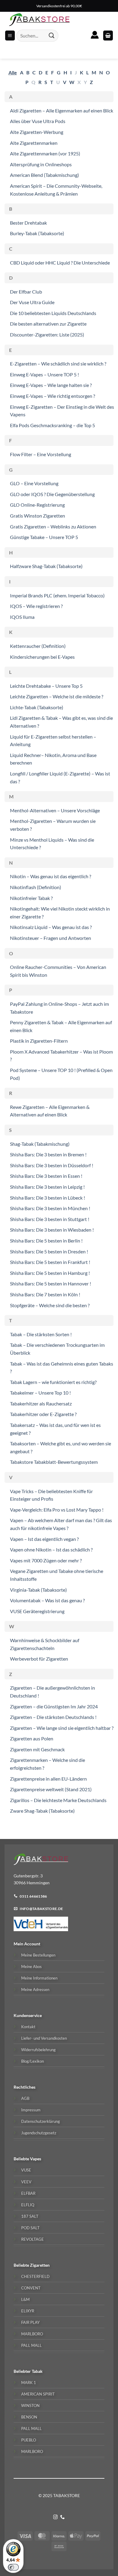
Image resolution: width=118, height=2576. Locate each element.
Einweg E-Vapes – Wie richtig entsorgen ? (52, 396)
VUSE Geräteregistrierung (37, 1611)
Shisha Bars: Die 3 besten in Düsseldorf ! (52, 1165)
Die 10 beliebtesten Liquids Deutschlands (53, 313)
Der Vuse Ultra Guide (32, 302)
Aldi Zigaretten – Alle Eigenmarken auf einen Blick (62, 110)
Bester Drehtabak (28, 223)
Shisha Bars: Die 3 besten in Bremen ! (48, 1154)
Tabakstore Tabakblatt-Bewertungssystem (54, 1462)
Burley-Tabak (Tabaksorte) (37, 233)
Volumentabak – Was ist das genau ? (47, 1600)
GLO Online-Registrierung (37, 505)
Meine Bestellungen (38, 1955)
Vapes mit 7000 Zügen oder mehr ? (46, 1560)
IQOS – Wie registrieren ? (36, 606)
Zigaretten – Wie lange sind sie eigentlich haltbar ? (62, 1728)
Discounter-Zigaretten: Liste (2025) (47, 335)
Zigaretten (40, 2265)
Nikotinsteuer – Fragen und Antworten (51, 938)
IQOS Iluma (22, 617)
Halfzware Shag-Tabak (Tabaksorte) (46, 566)
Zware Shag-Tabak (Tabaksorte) (42, 1811)
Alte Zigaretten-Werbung (37, 132)
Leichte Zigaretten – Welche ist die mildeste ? (57, 696)
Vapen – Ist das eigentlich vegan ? (44, 1539)
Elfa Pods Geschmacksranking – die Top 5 (52, 425)
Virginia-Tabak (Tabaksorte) (38, 1590)
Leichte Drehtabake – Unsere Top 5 (46, 686)
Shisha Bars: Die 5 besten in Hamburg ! (50, 1273)
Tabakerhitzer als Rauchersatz (41, 1403)
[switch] (13, 2567)
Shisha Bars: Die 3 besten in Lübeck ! (48, 1198)
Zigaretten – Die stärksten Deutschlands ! (53, 1717)
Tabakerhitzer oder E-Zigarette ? (43, 1414)
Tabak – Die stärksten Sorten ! (41, 1334)
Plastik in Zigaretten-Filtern (39, 1041)
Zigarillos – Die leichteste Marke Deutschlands (58, 1800)
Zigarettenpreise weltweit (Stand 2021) (51, 1789)
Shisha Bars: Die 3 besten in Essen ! (46, 1176)
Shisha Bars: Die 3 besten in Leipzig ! (47, 1187)
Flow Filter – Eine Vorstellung (41, 454)
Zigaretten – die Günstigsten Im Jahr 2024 (54, 1706)
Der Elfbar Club (26, 292)
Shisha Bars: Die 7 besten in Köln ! (45, 1294)
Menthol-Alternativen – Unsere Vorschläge (55, 810)
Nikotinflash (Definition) (36, 887)
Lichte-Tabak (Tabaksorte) (37, 707)
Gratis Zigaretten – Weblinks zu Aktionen (53, 526)
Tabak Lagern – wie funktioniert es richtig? (53, 1382)
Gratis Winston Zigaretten (38, 516)
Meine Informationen (39, 1978)
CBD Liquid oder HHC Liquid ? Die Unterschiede (60, 263)
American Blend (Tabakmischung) (44, 175)
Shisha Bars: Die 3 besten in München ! (50, 1208)
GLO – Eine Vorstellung (34, 483)
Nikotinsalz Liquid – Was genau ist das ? (51, 927)
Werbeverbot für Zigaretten (39, 1659)
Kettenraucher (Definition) (38, 646)
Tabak (37, 2371)
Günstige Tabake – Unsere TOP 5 (44, 537)
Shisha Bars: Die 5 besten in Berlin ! (46, 1241)
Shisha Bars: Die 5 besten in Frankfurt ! (50, 1262)
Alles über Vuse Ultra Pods (38, 121)
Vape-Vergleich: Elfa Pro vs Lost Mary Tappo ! (57, 1510)
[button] (108, 36)
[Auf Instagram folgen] (56, 2517)
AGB (25, 2098)
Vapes (36, 2159)
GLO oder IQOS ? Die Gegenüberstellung (52, 494)
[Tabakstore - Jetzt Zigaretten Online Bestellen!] (39, 20)
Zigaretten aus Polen (32, 1738)
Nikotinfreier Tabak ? (31, 898)
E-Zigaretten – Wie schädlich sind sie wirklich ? (58, 364)
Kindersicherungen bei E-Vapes (42, 657)
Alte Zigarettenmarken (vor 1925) (45, 153)
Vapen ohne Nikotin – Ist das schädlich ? (51, 1549)
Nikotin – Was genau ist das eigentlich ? (51, 876)
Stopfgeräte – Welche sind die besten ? (50, 1305)
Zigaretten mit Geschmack (37, 1749)
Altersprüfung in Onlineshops (41, 164)
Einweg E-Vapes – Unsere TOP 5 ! (44, 374)
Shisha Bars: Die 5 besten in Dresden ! (49, 1251)
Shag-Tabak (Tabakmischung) (40, 1144)
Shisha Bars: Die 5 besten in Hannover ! (51, 1283)
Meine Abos (31, 1967)
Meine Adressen (35, 1990)
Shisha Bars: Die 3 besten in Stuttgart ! (50, 1219)
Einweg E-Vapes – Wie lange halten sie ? (51, 385)
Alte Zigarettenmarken (34, 143)
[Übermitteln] (52, 36)
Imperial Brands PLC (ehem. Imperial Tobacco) (57, 595)
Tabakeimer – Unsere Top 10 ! (40, 1393)
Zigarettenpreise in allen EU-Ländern (48, 1779)
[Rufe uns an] (62, 2517)
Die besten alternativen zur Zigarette (48, 324)
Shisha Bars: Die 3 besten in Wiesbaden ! (52, 1230)
